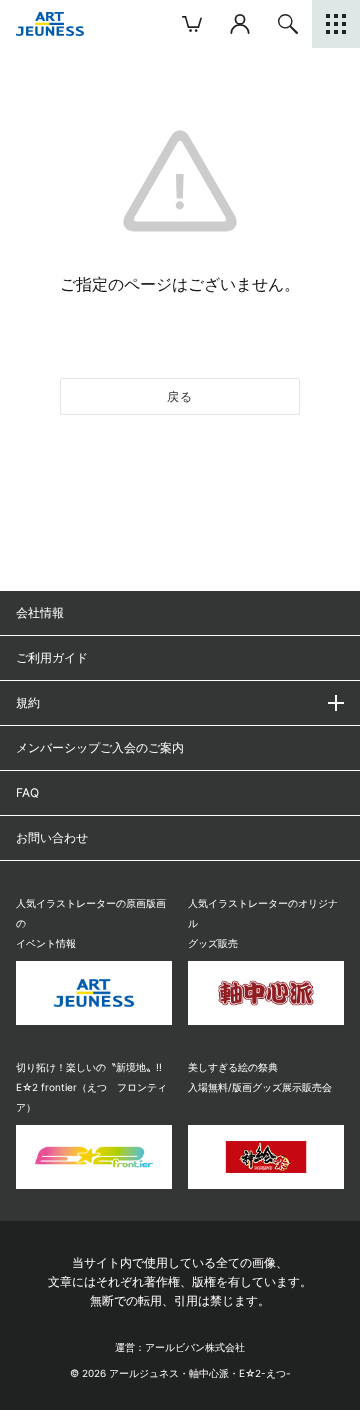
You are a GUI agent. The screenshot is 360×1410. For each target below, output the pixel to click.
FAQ (27, 792)
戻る (180, 396)
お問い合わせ (52, 837)
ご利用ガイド (52, 657)
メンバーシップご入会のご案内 (100, 747)
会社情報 (40, 612)
